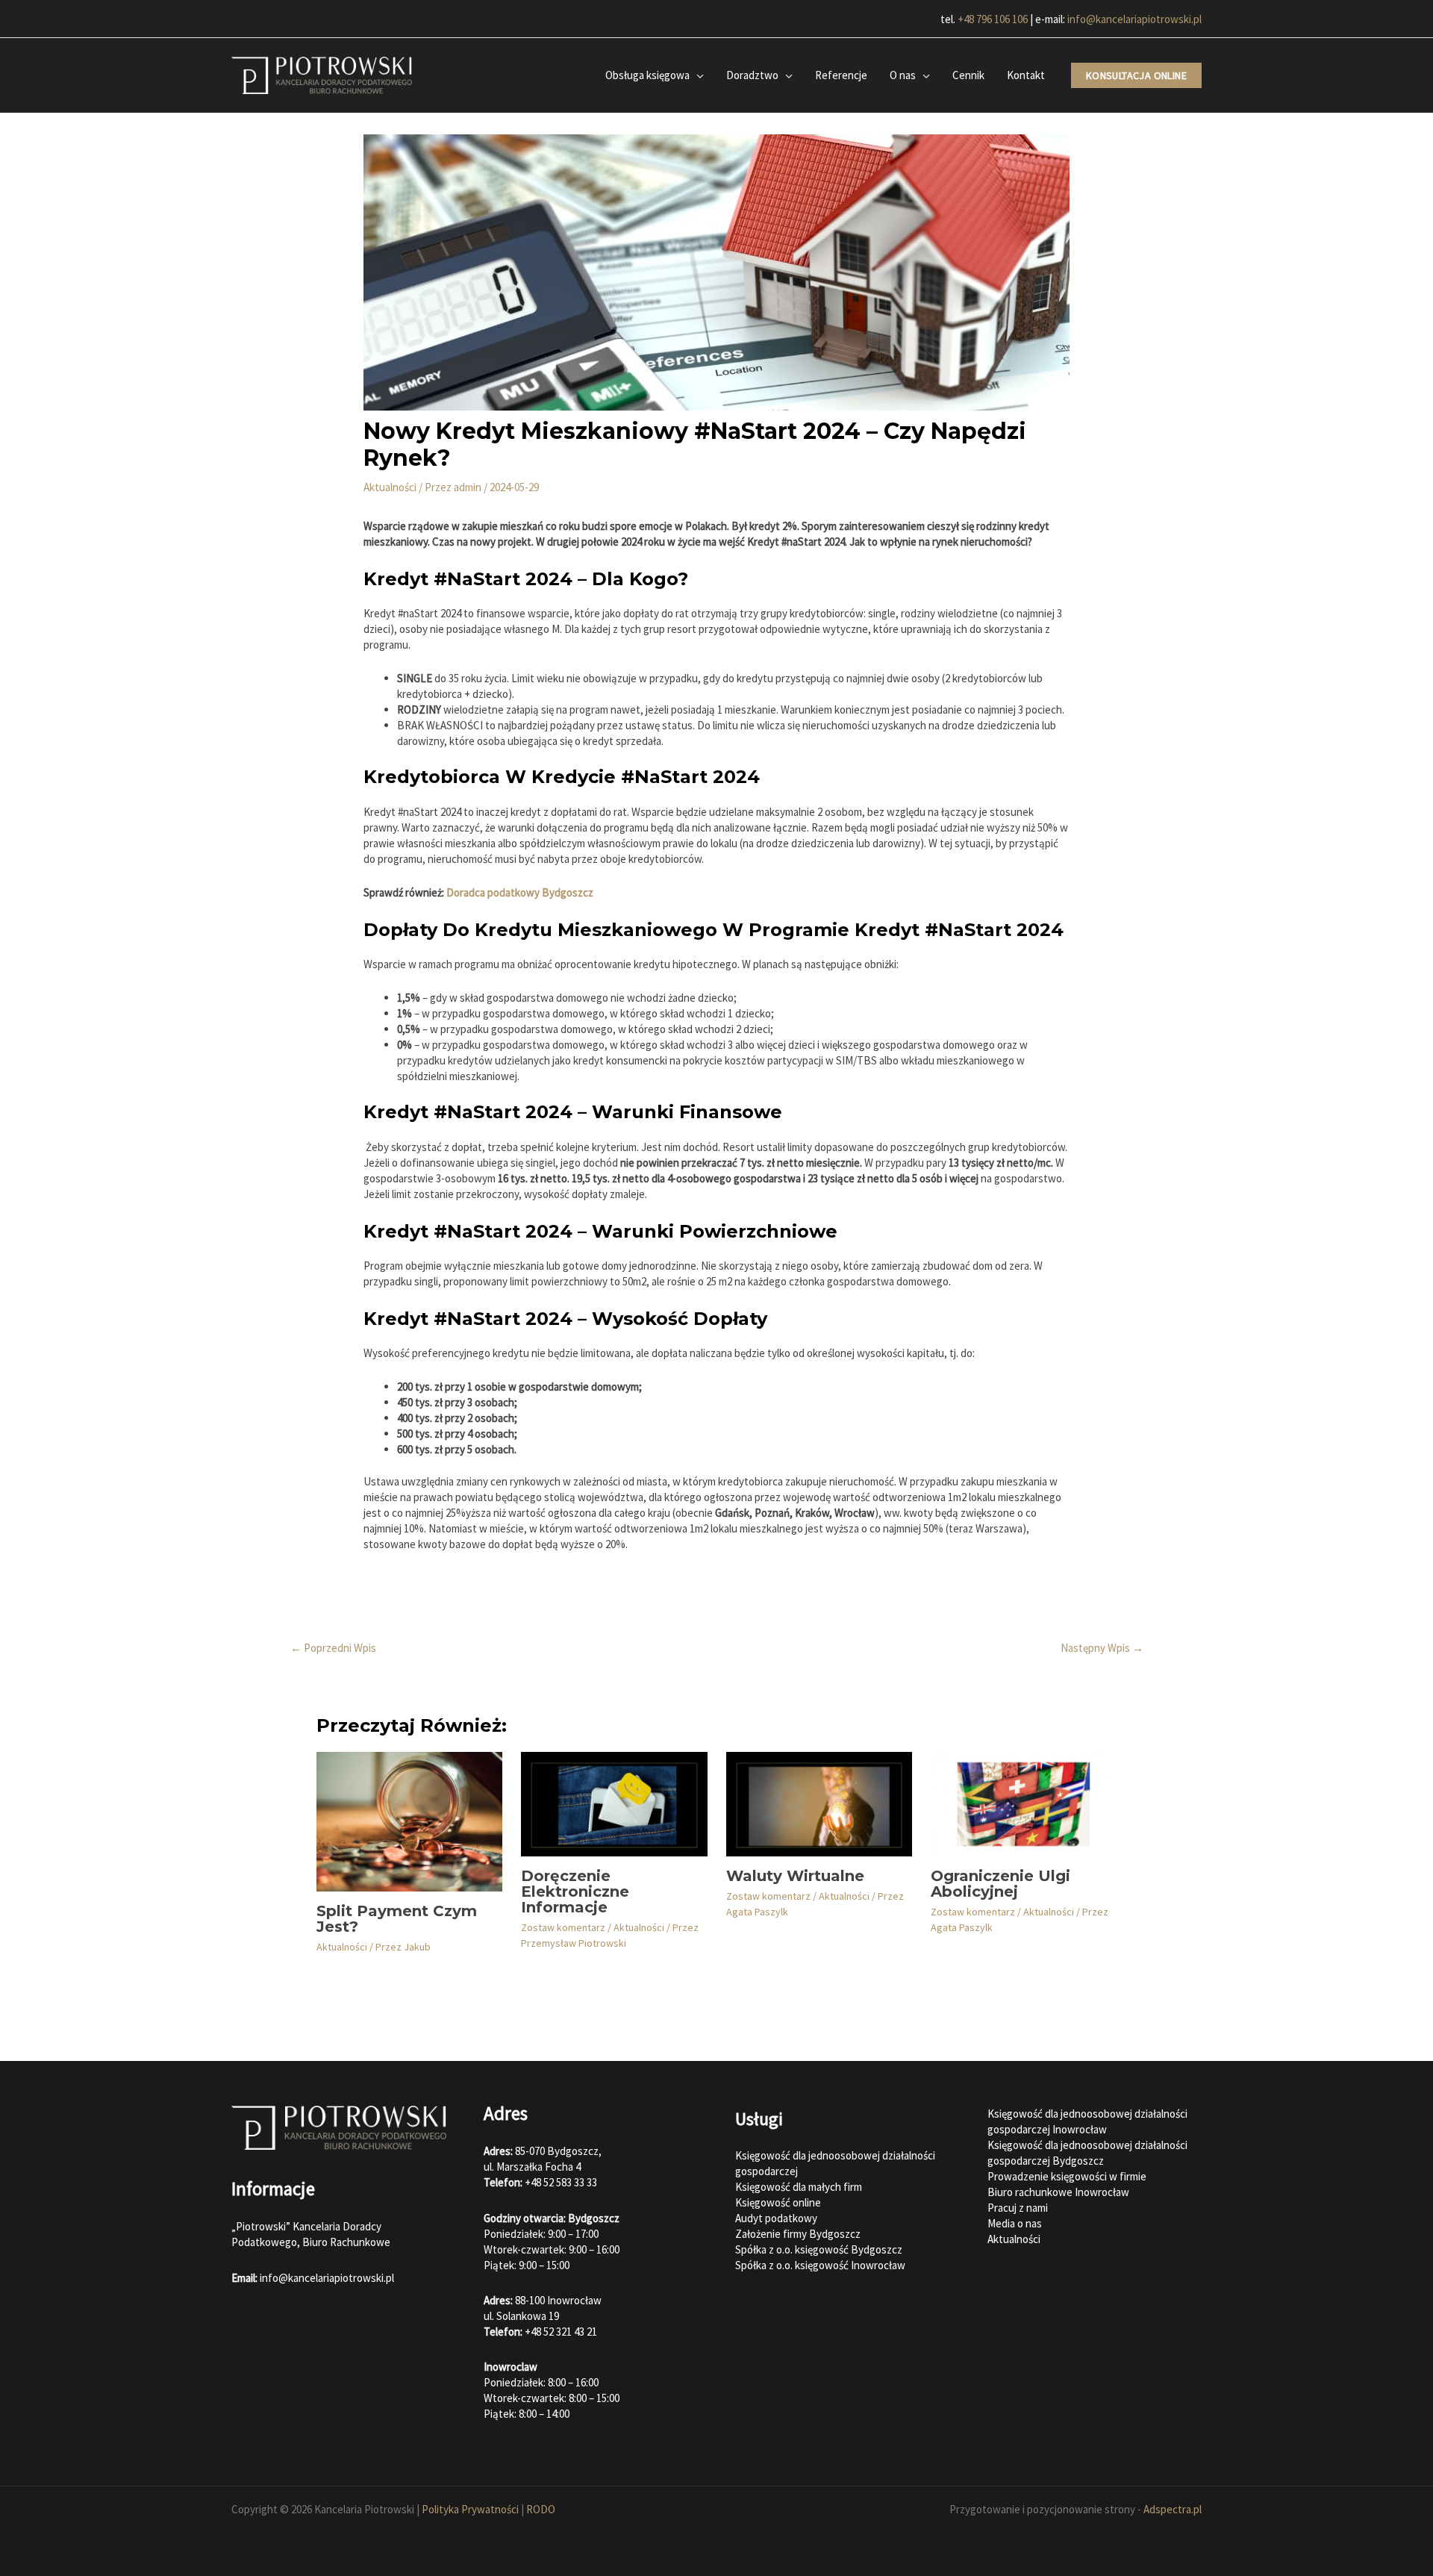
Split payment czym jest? (397, 1919)
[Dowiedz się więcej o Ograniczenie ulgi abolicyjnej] (1024, 1803)
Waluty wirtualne (795, 1876)
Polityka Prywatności (470, 2509)
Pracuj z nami (1018, 2208)
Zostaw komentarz (563, 1927)
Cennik (968, 75)
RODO (541, 2509)
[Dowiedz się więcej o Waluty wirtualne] (819, 1803)
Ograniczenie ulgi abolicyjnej (1000, 1884)
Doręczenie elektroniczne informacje (575, 1892)
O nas (903, 75)
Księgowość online (778, 2202)
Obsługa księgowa (647, 75)
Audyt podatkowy (776, 2218)
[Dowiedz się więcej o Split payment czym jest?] (409, 1820)
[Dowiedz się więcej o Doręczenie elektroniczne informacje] (614, 1803)
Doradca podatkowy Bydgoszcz (520, 892)
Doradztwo (752, 75)
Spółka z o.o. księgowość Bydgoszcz (819, 2249)
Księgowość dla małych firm (799, 2187)
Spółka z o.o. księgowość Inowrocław (820, 2265)
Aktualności (390, 487)
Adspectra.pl (1173, 2509)
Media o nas (1015, 2223)
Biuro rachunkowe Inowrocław (1058, 2192)
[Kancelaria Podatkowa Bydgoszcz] (322, 74)
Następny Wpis (1102, 1648)
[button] (1136, 75)
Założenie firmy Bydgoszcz (798, 2234)
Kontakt (1026, 75)
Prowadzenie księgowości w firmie (1067, 2176)
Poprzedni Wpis (333, 1648)
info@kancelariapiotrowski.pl (1134, 19)
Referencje (841, 75)
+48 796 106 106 (993, 19)
